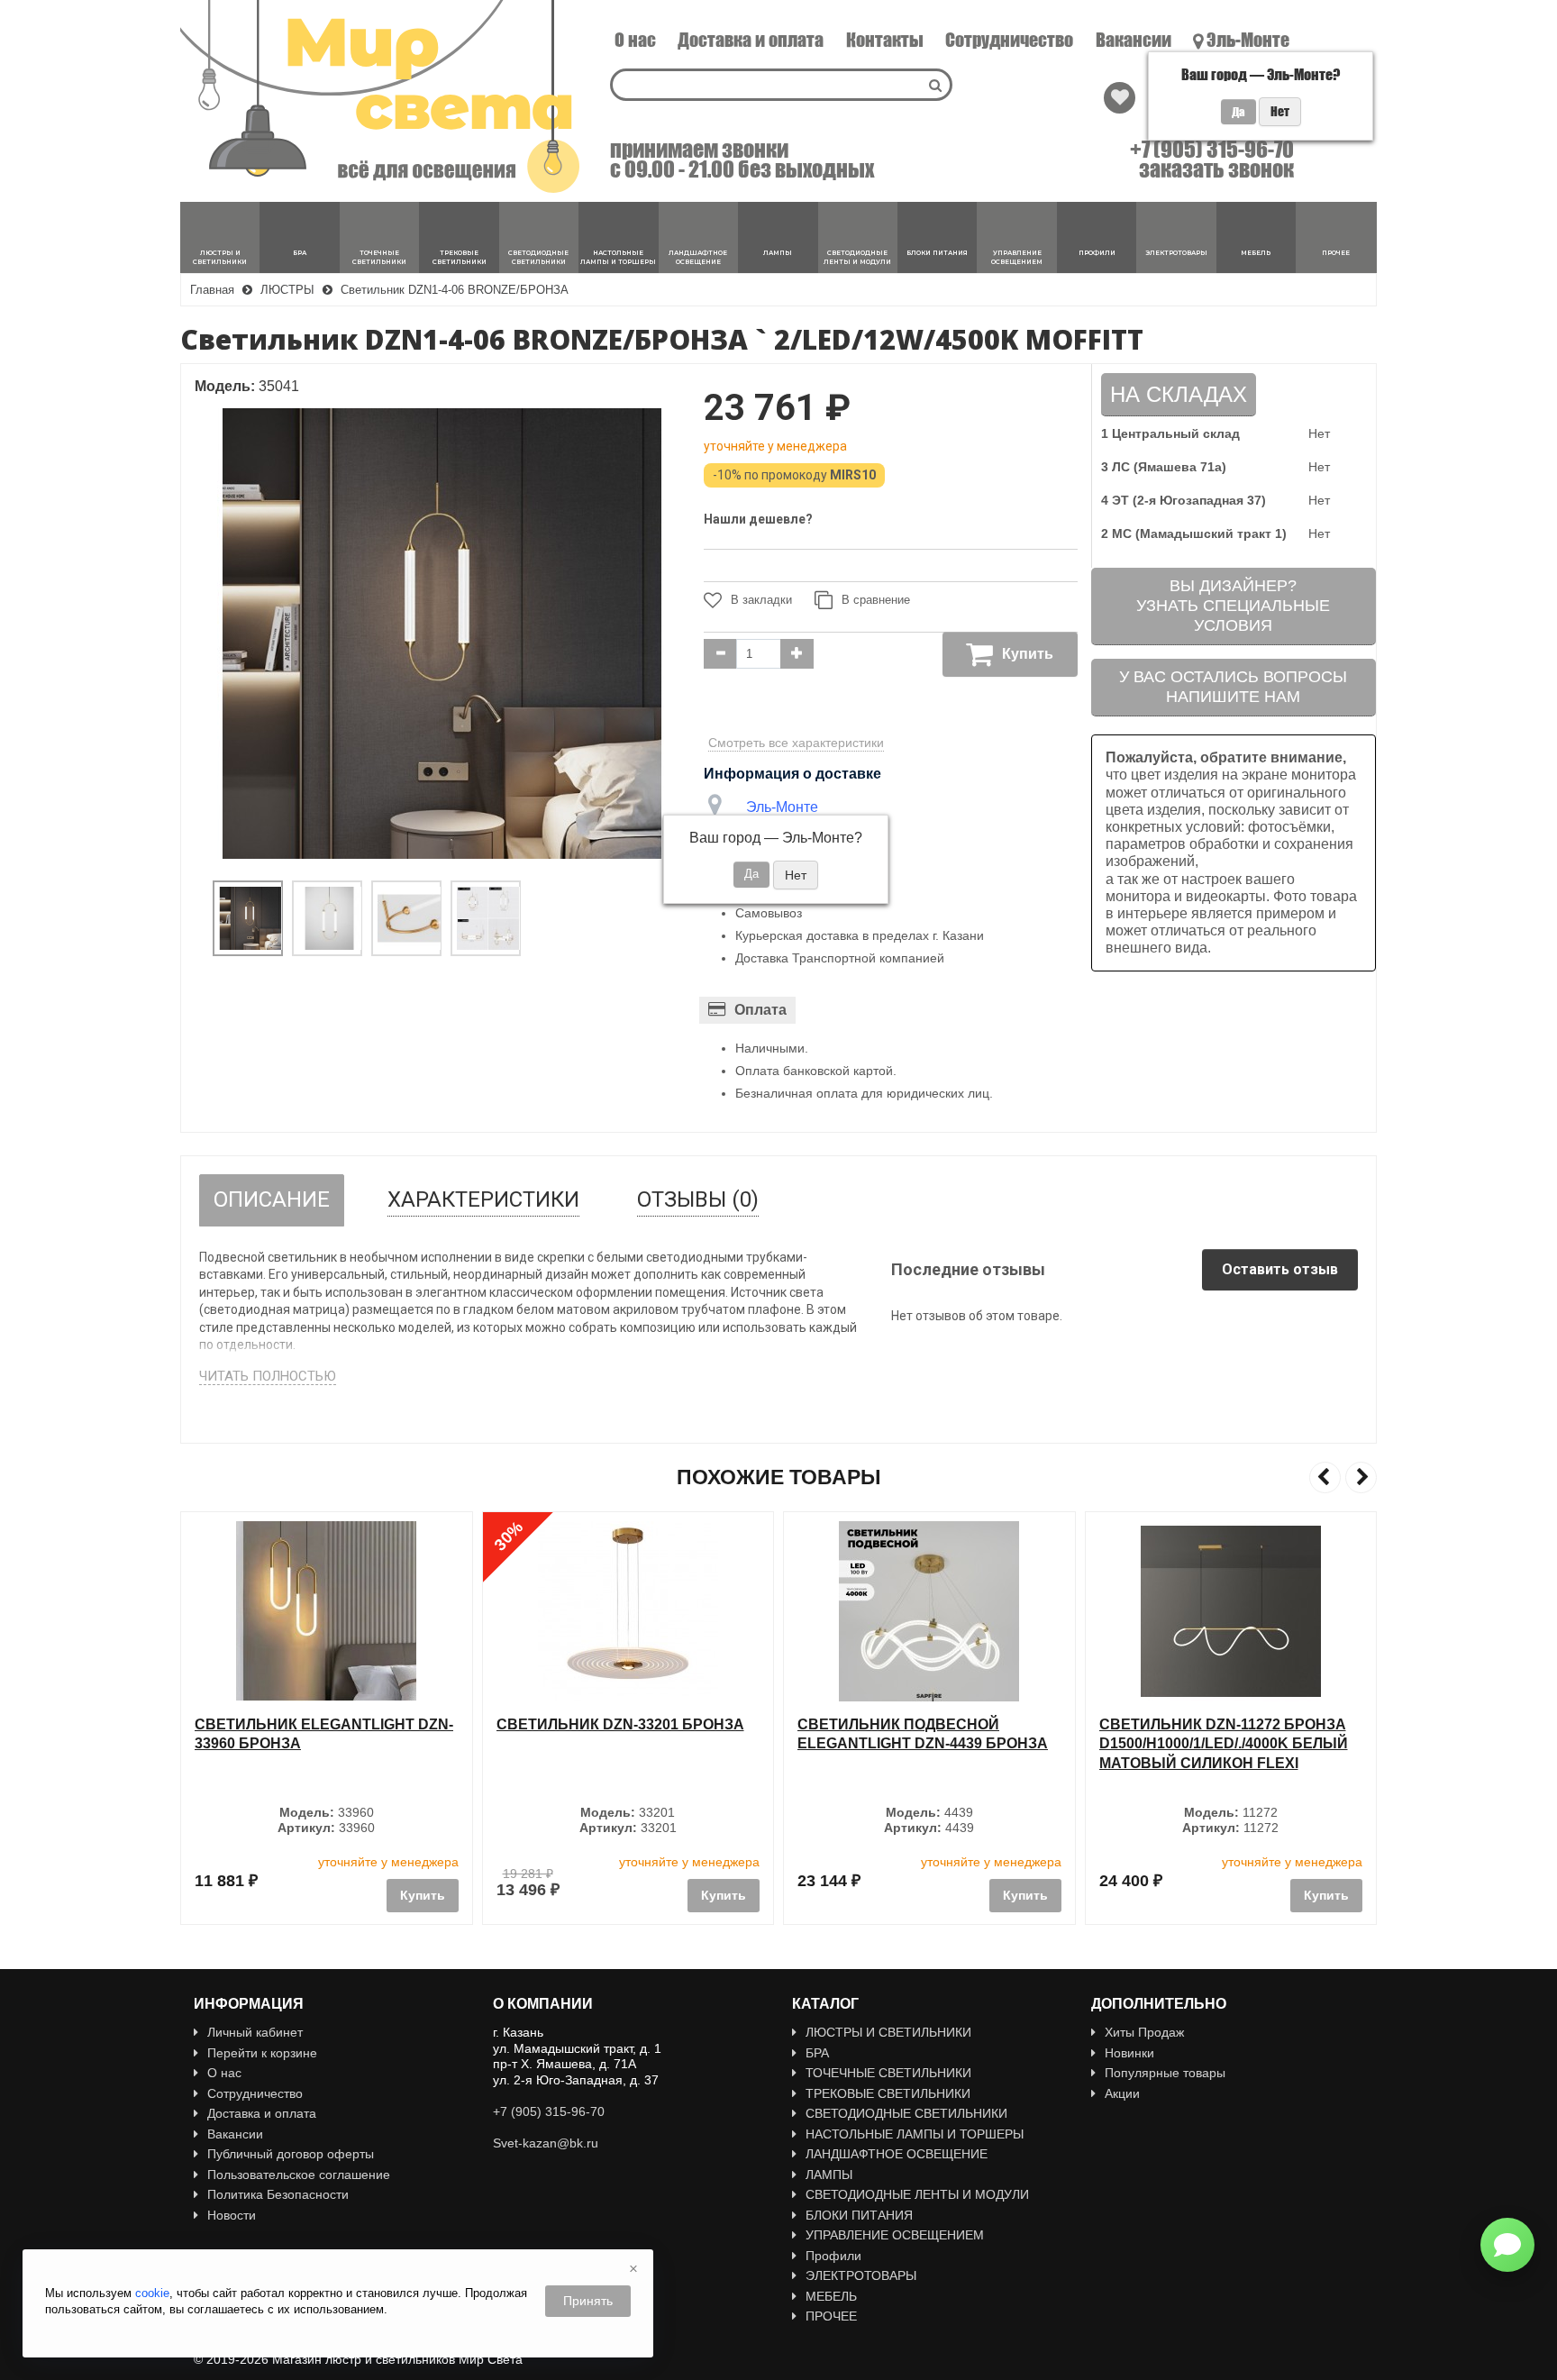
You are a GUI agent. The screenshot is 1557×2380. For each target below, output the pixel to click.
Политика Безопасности (278, 2194)
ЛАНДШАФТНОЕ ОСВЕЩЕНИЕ (897, 2154)
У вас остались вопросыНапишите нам (1233, 687)
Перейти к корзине (262, 2053)
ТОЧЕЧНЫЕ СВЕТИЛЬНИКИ (888, 2073)
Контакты (885, 40)
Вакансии (1134, 40)
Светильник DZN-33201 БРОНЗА (319, 1724)
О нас (635, 40)
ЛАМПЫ (829, 2175)
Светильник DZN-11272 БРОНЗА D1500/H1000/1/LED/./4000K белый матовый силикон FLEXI (922, 1744)
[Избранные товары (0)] (1120, 98)
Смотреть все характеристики (796, 743)
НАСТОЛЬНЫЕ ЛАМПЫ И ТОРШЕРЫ (915, 2134)
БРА (817, 2053)
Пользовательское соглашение (299, 2175)
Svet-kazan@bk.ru (546, 2143)
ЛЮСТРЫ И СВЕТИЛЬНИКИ (888, 2032)
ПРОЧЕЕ (831, 2316)
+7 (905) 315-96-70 (1212, 150)
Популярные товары (1165, 2073)
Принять (588, 2301)
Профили (833, 2256)
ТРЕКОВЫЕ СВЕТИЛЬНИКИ (888, 2093)
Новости (232, 2215)
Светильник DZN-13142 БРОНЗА (1223, 1724)
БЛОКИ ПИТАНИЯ (859, 2215)
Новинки (1129, 2053)
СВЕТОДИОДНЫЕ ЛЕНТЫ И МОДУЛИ (917, 2194)
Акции (1122, 2093)
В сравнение (876, 600)
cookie (152, 2293)
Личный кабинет (255, 2032)
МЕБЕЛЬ (831, 2296)
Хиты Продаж (1144, 2032)
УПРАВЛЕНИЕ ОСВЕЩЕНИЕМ (895, 2235)
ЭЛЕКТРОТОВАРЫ (861, 2275)
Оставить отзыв (1280, 1269)
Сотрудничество (1009, 40)
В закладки (761, 600)
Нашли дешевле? (758, 519)
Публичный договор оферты (291, 2154)
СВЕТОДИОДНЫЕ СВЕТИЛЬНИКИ (906, 2113)
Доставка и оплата (751, 40)
